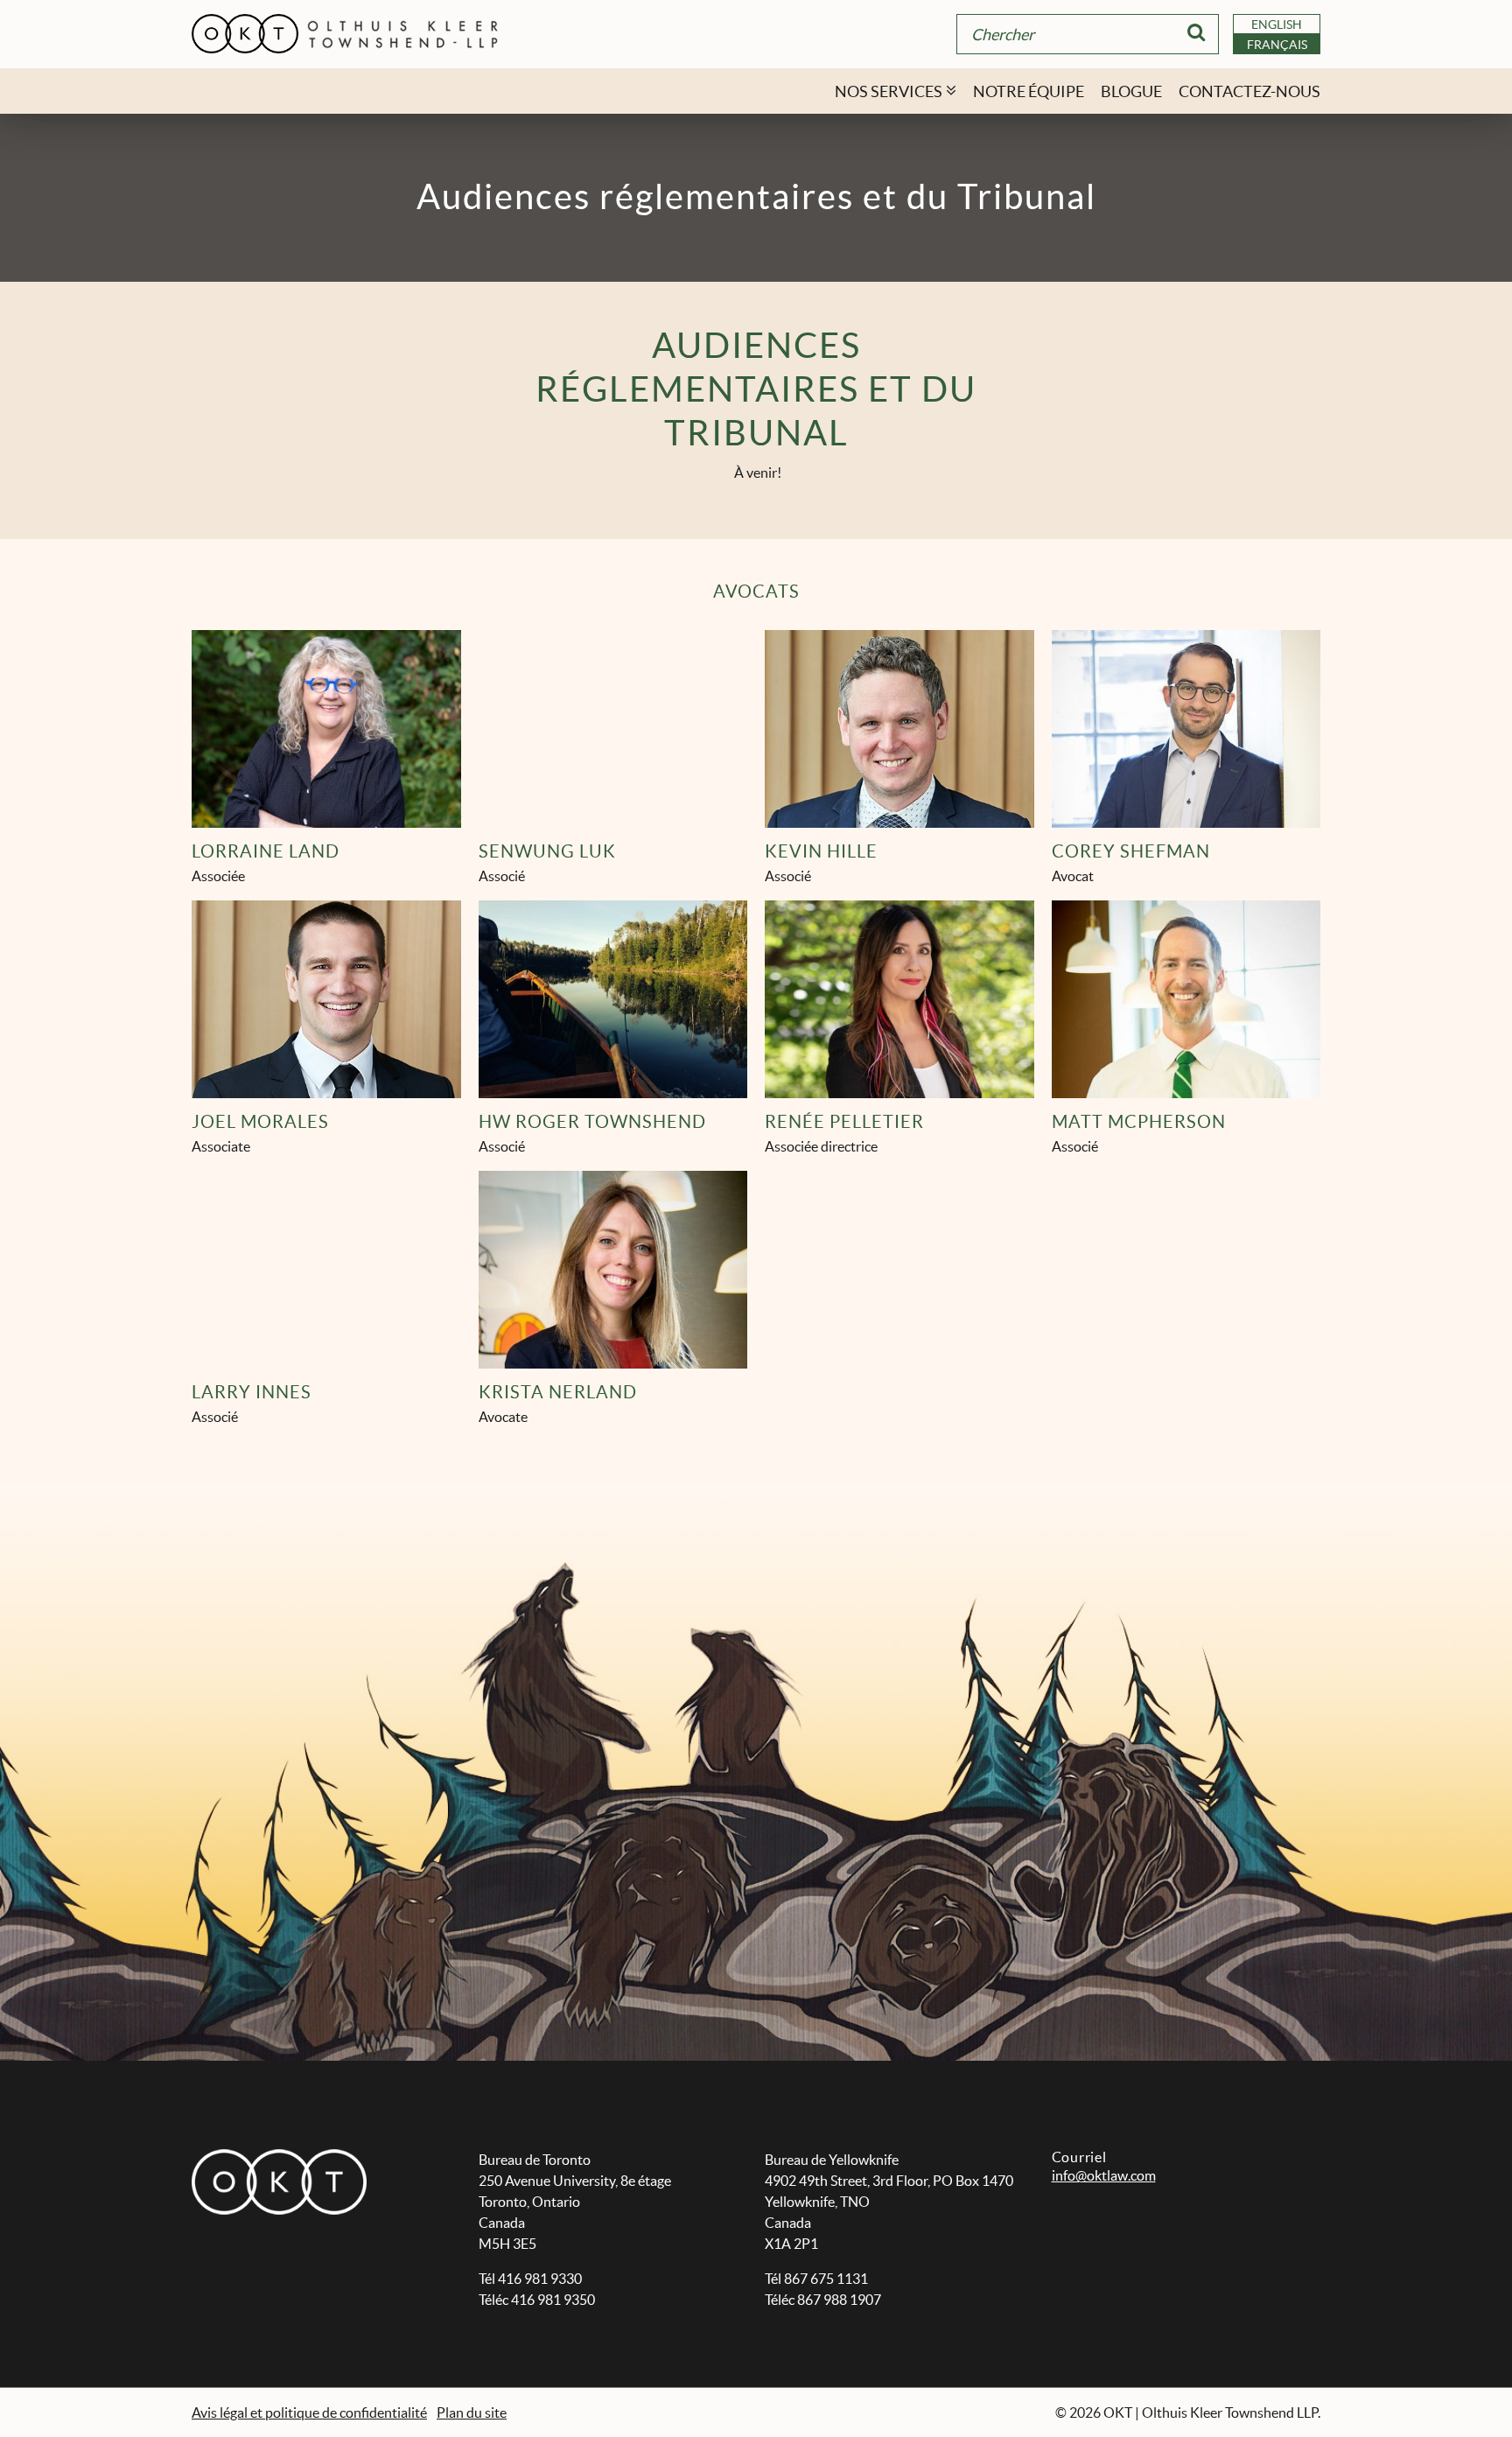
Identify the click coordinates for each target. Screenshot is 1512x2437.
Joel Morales (260, 1122)
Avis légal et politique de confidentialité (309, 2412)
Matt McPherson (1139, 1122)
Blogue (1131, 91)
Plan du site (472, 2412)
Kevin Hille (821, 851)
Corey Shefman (1131, 851)
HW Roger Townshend (592, 1122)
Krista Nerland (558, 1392)
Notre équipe (1029, 91)
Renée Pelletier (844, 1122)
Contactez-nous (1249, 91)
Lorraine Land (266, 851)
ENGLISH (1277, 25)
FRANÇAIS (1277, 45)
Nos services (889, 91)
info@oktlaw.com (1104, 2175)
